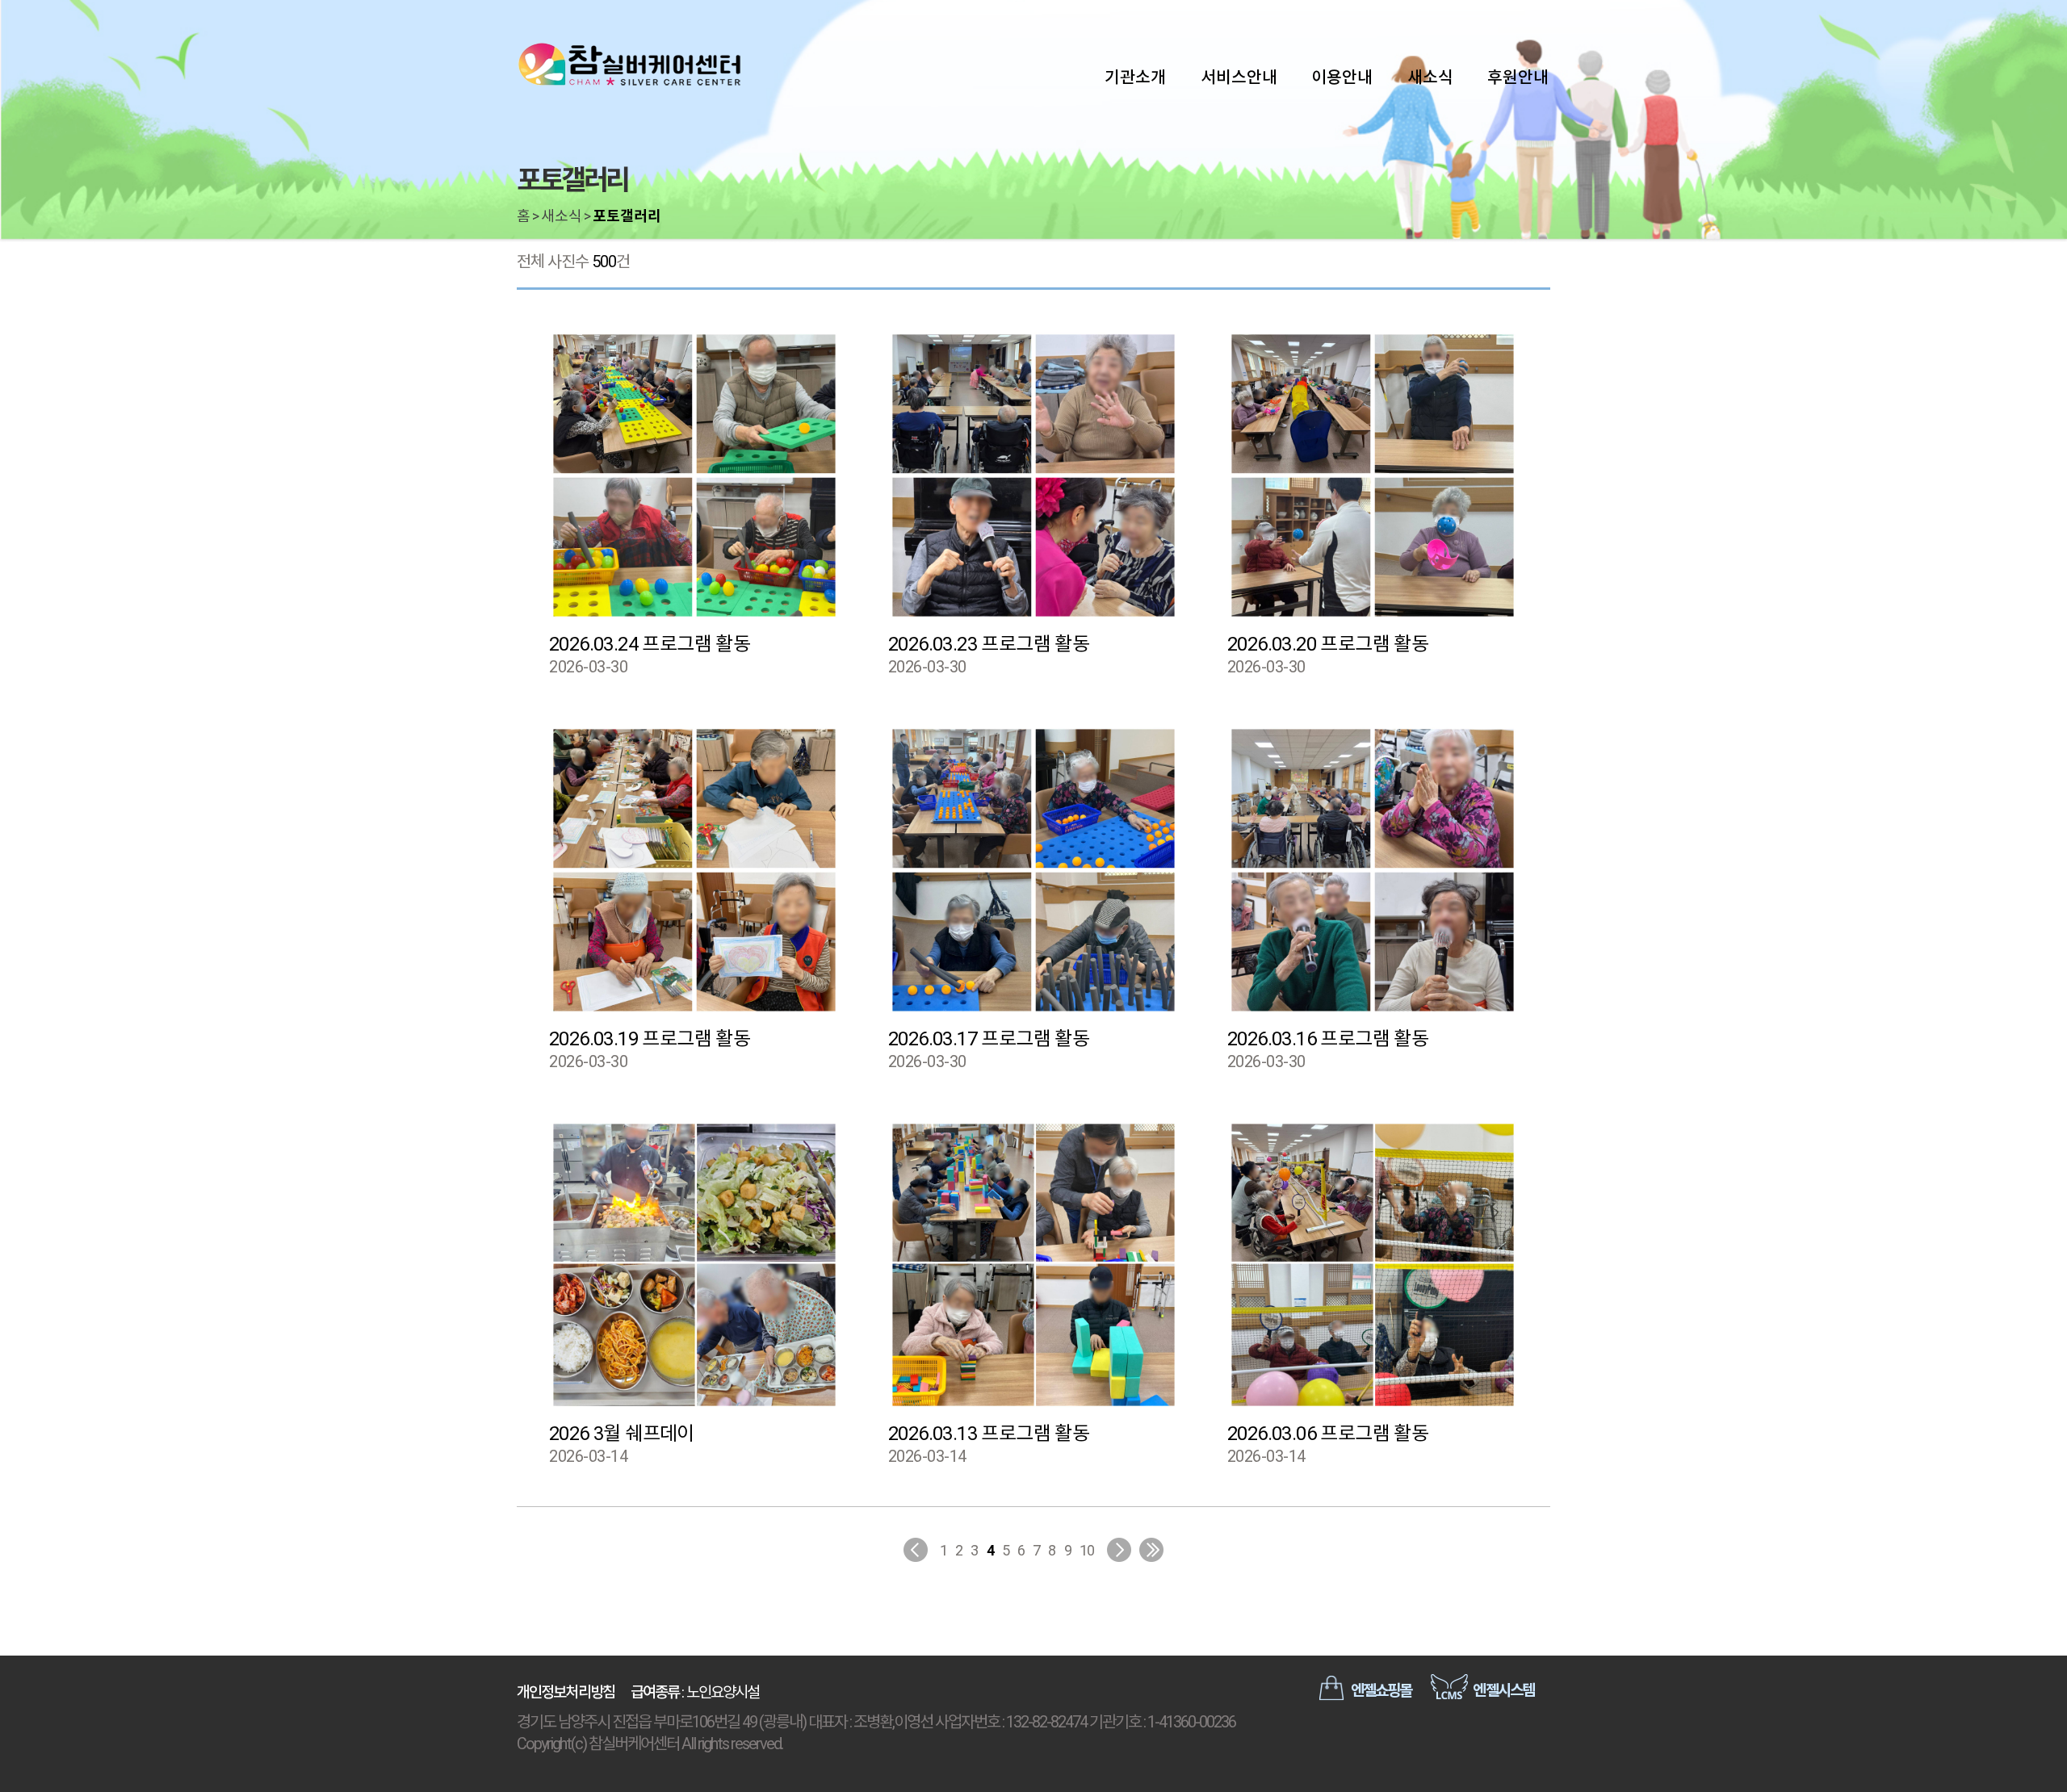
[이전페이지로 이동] (916, 1550)
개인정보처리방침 (566, 1692)
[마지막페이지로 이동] (1151, 1550)
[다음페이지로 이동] (1119, 1550)
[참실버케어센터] (630, 65)
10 (1087, 1550)
